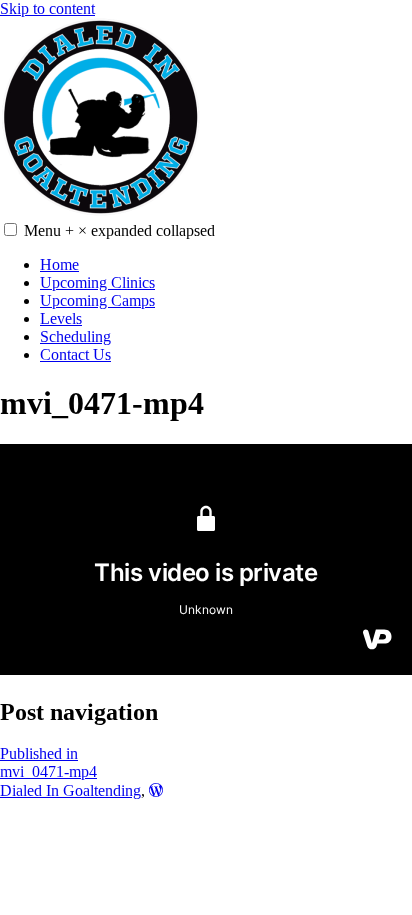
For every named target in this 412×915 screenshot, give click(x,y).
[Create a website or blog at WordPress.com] (156, 790)
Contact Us (75, 354)
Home (59, 264)
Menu (119, 230)
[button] (10, 229)
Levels (61, 318)
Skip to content (47, 8)
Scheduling (75, 336)
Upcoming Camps (97, 300)
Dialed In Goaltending (70, 790)
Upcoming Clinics (97, 282)
